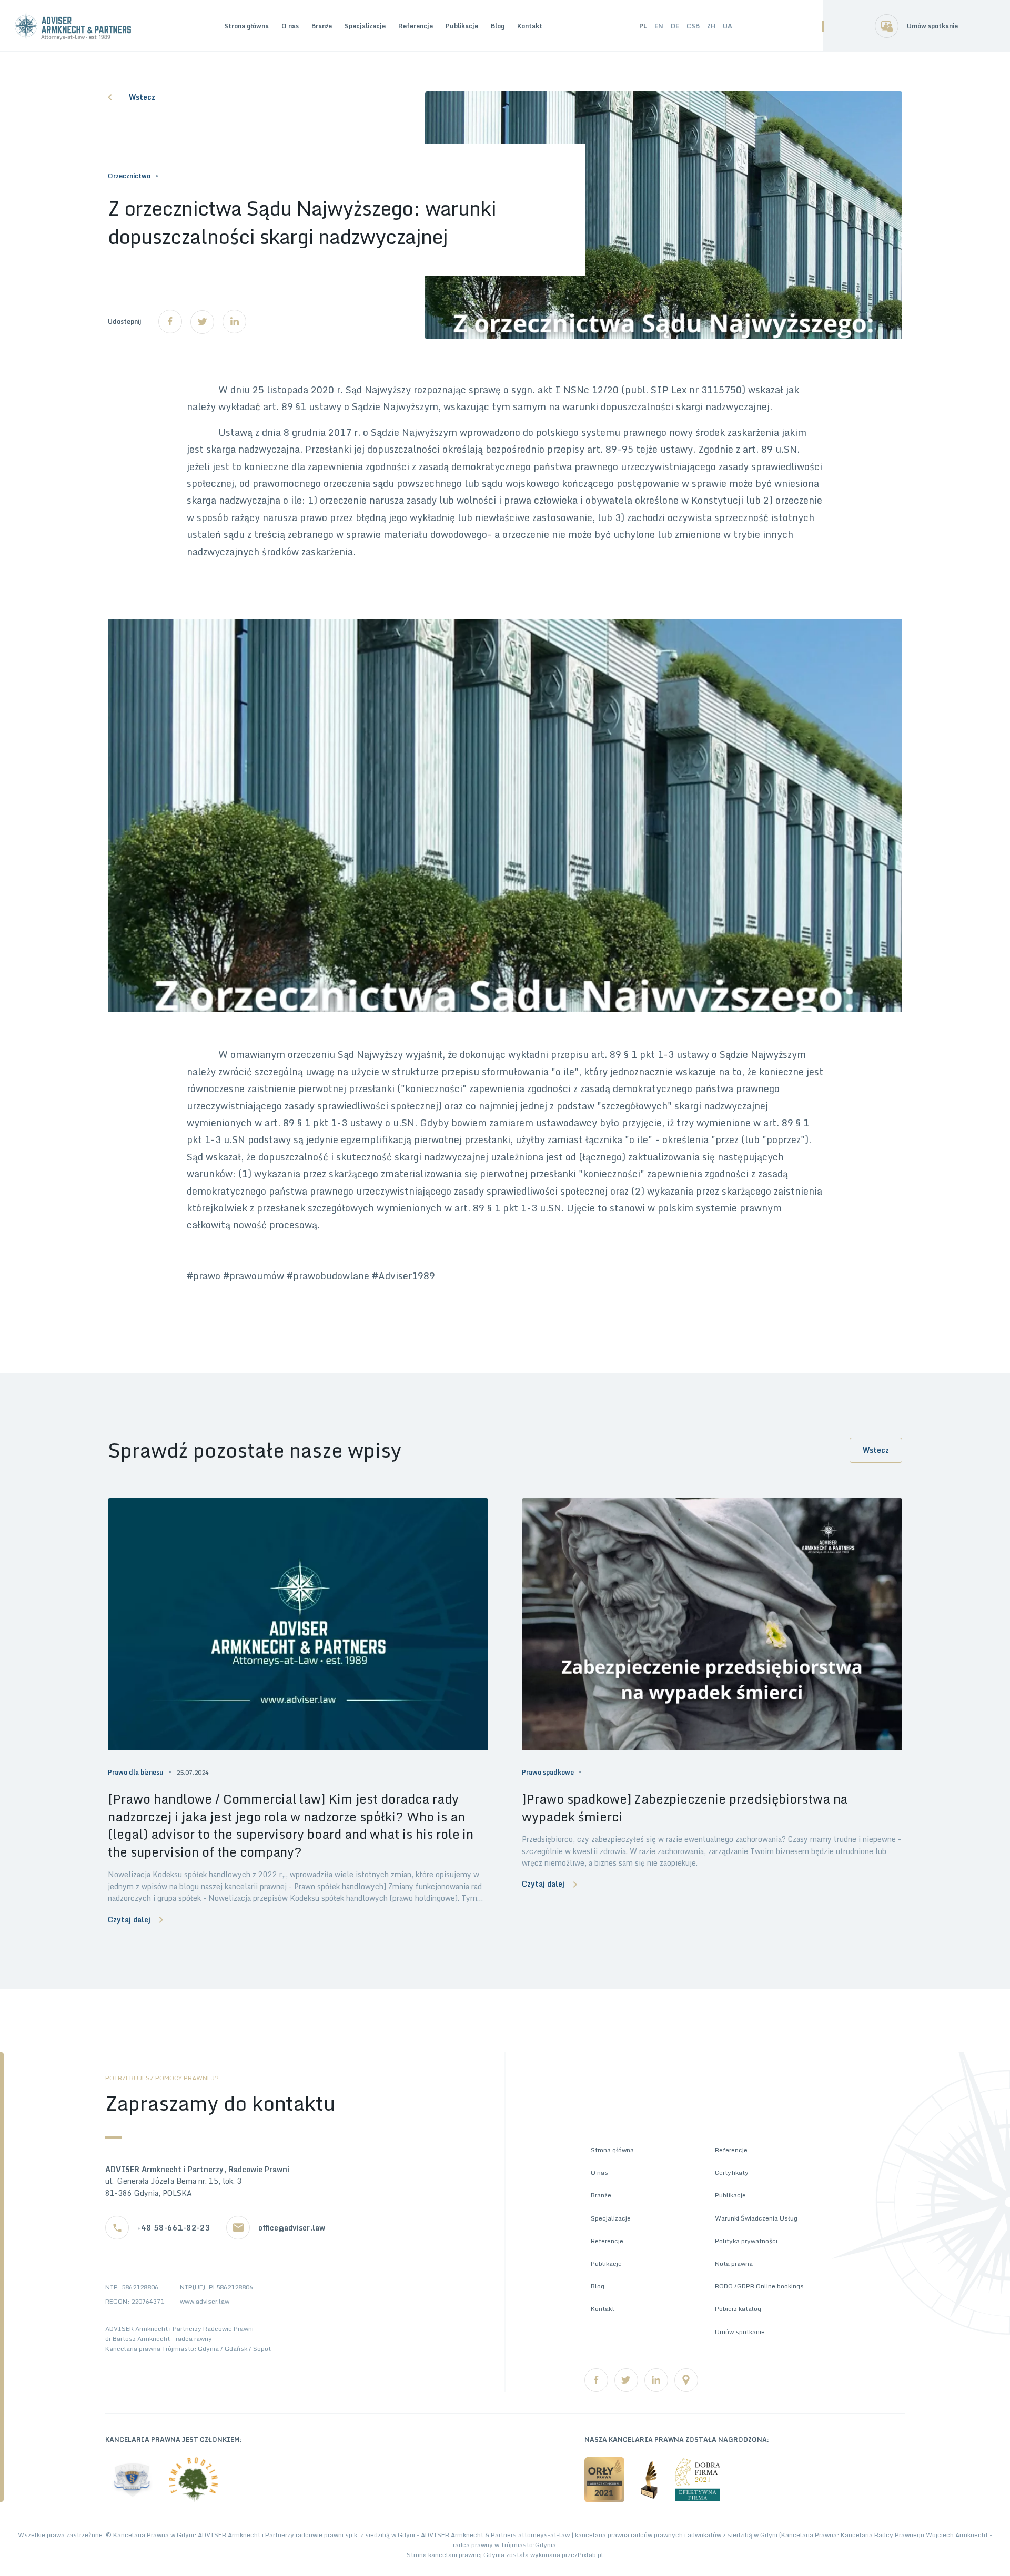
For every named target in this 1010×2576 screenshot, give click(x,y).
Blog (498, 26)
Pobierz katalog (738, 2309)
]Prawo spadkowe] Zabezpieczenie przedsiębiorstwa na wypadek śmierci (685, 1808)
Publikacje (462, 26)
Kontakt (530, 26)
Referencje (416, 26)
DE (675, 26)
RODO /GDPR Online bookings (759, 2286)
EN (659, 26)
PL (643, 26)
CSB (693, 26)
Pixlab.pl (590, 2555)
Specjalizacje (365, 26)
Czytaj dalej (129, 1920)
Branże (322, 26)
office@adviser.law (292, 2228)
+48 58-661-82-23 (174, 2228)
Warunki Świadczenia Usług (756, 2218)
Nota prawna (734, 2263)
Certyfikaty (732, 2172)
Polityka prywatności (746, 2241)
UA (728, 26)
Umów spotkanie (932, 26)
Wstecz (142, 97)
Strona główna (246, 26)
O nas (290, 26)
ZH (711, 26)
